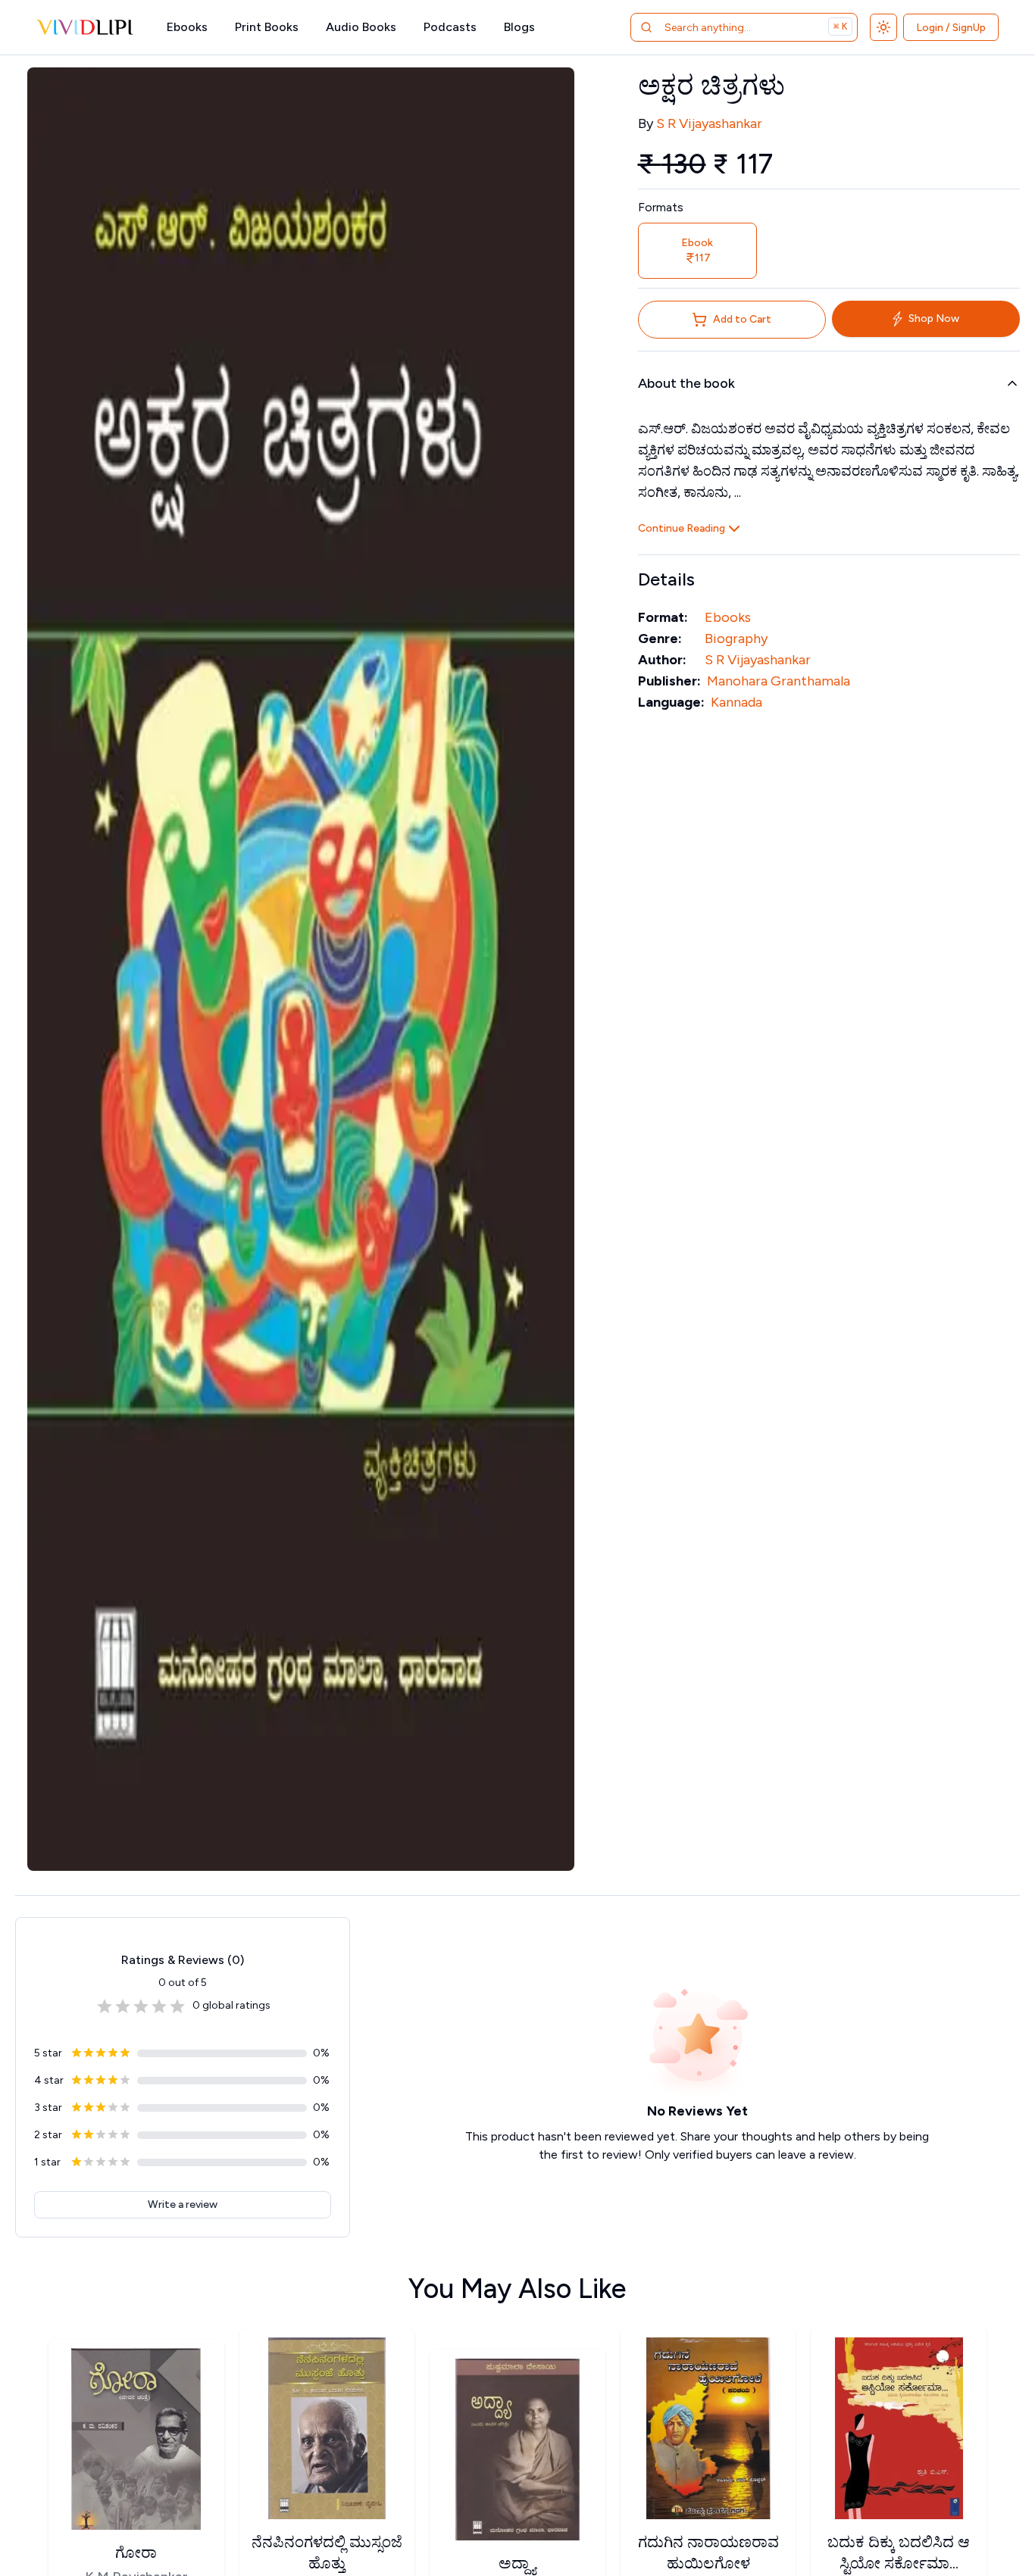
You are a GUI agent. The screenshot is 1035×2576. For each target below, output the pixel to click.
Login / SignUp (951, 28)
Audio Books (361, 27)
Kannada (736, 702)
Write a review (183, 2204)
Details (666, 579)
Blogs (519, 27)
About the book (686, 383)
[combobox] (725, 27)
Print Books (267, 27)
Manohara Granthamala (779, 681)
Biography (736, 639)
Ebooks (187, 27)
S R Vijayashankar (709, 123)
